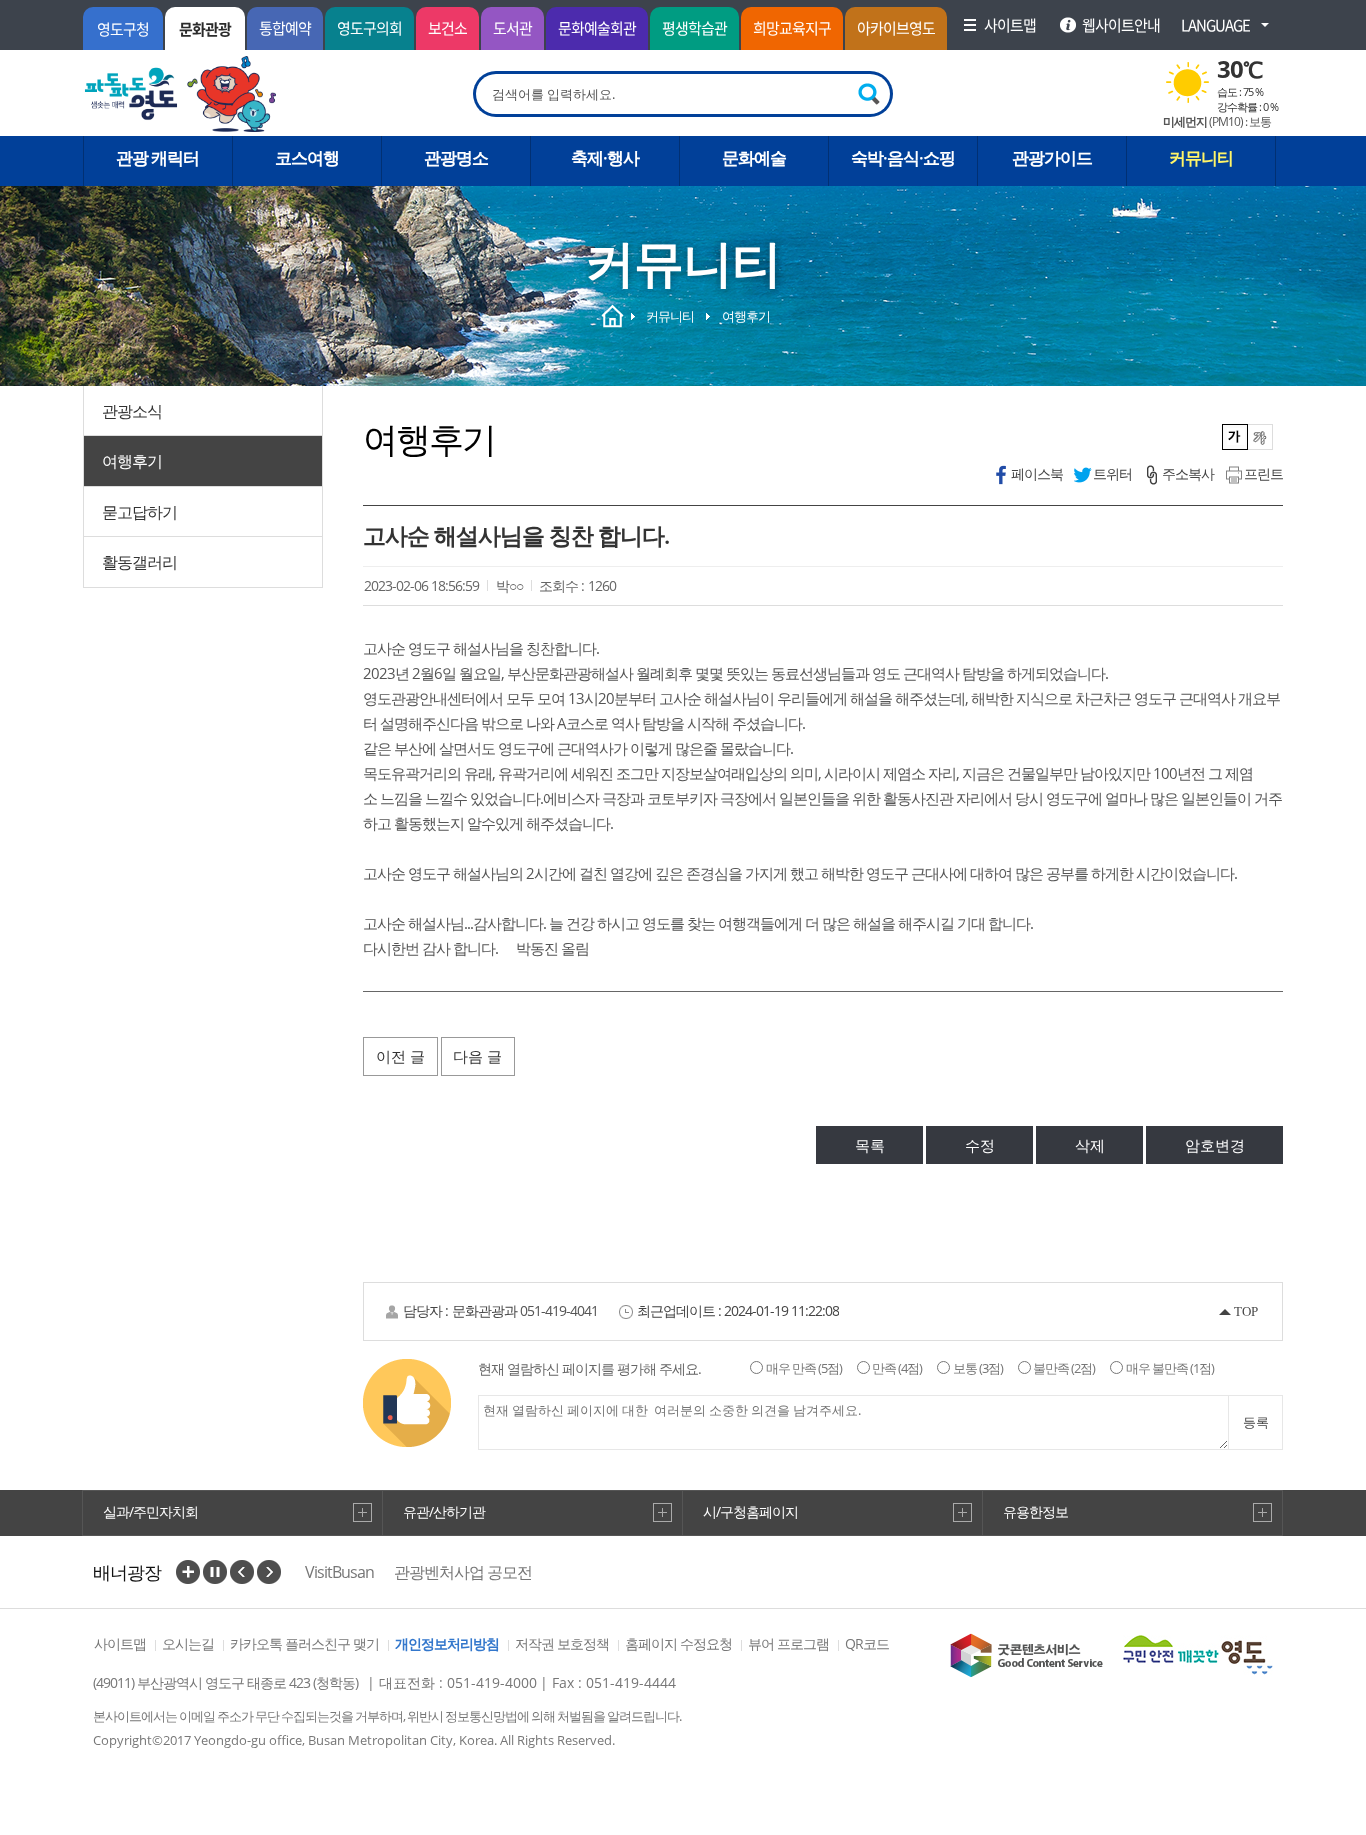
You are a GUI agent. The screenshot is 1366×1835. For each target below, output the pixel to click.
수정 (980, 1145)
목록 (870, 1145)
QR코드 (867, 1643)
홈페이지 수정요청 (678, 1643)
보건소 (447, 28)
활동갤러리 (139, 562)
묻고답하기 (139, 512)
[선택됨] (1235, 437)
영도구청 (123, 29)
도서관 (512, 28)
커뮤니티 (670, 316)
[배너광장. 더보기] (188, 1572)
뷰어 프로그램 (788, 1643)
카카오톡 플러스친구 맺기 (304, 1643)
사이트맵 (120, 1643)
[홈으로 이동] (181, 94)
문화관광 (205, 29)
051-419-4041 (559, 1310)
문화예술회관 (597, 28)
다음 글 (477, 1056)
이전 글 (400, 1056)
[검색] (870, 94)
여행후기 (132, 461)
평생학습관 (694, 28)
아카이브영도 (896, 28)
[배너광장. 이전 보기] (242, 1572)
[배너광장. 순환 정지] (215, 1572)
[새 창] (1027, 1655)
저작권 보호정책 (562, 1643)
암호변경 (1215, 1145)
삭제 (1090, 1145)
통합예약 (285, 28)
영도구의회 (369, 28)
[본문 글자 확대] (1260, 437)
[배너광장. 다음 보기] (269, 1572)
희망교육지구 (792, 28)
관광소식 (132, 411)
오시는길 (188, 1643)
